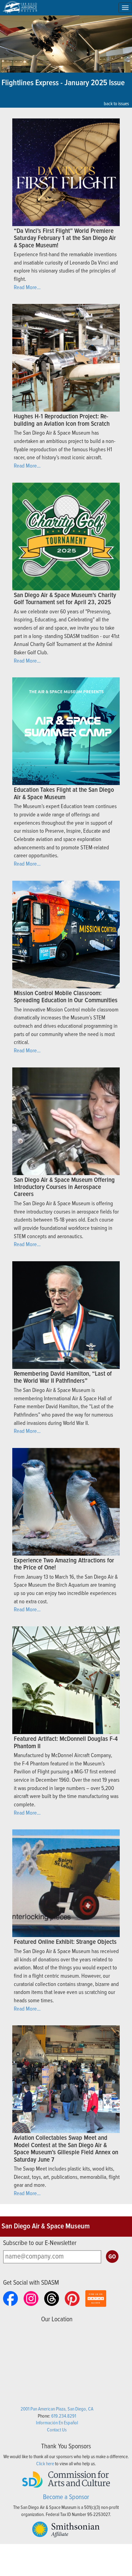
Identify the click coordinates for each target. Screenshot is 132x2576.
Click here (45, 2464)
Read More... (27, 288)
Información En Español (57, 2423)
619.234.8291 (64, 2416)
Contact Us (57, 2430)
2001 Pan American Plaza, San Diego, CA (57, 2409)
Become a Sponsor (66, 2497)
